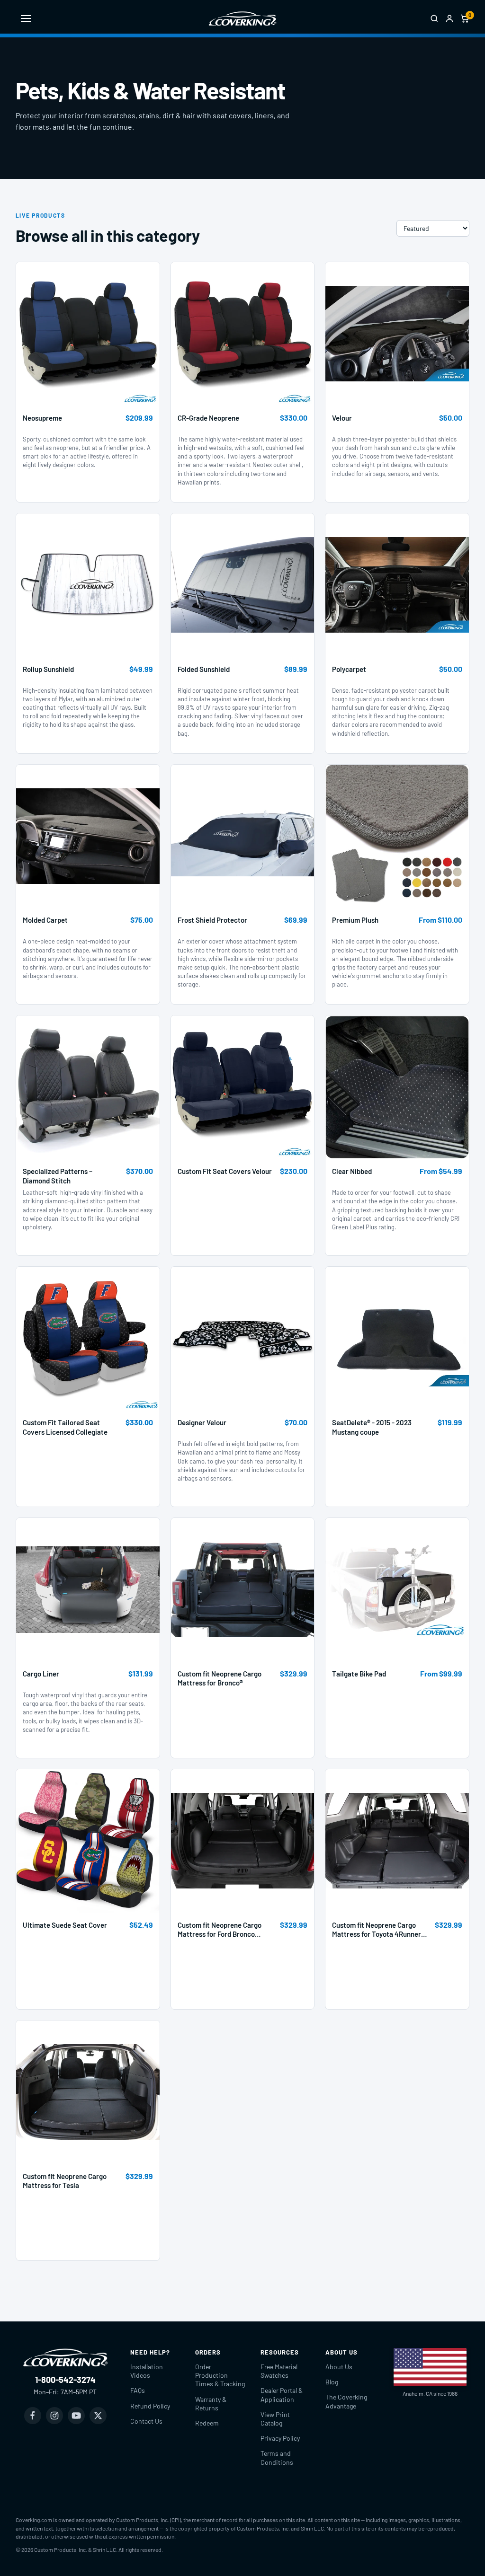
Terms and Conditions (277, 2457)
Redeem (207, 2423)
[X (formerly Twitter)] (98, 2416)
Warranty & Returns (211, 2404)
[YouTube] (76, 2416)
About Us (339, 2367)
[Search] (434, 18)
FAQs (138, 2390)
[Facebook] (33, 2416)
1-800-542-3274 (65, 2380)
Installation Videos (147, 2371)
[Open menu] (26, 18)
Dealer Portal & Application (282, 2395)
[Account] (449, 18)
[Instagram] (54, 2416)
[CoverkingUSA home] (242, 18)
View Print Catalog (275, 2419)
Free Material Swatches (279, 2371)
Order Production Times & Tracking (220, 2375)
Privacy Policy (280, 2438)
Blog (332, 2382)
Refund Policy (150, 2406)
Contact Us (146, 2421)
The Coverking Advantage (346, 2401)
